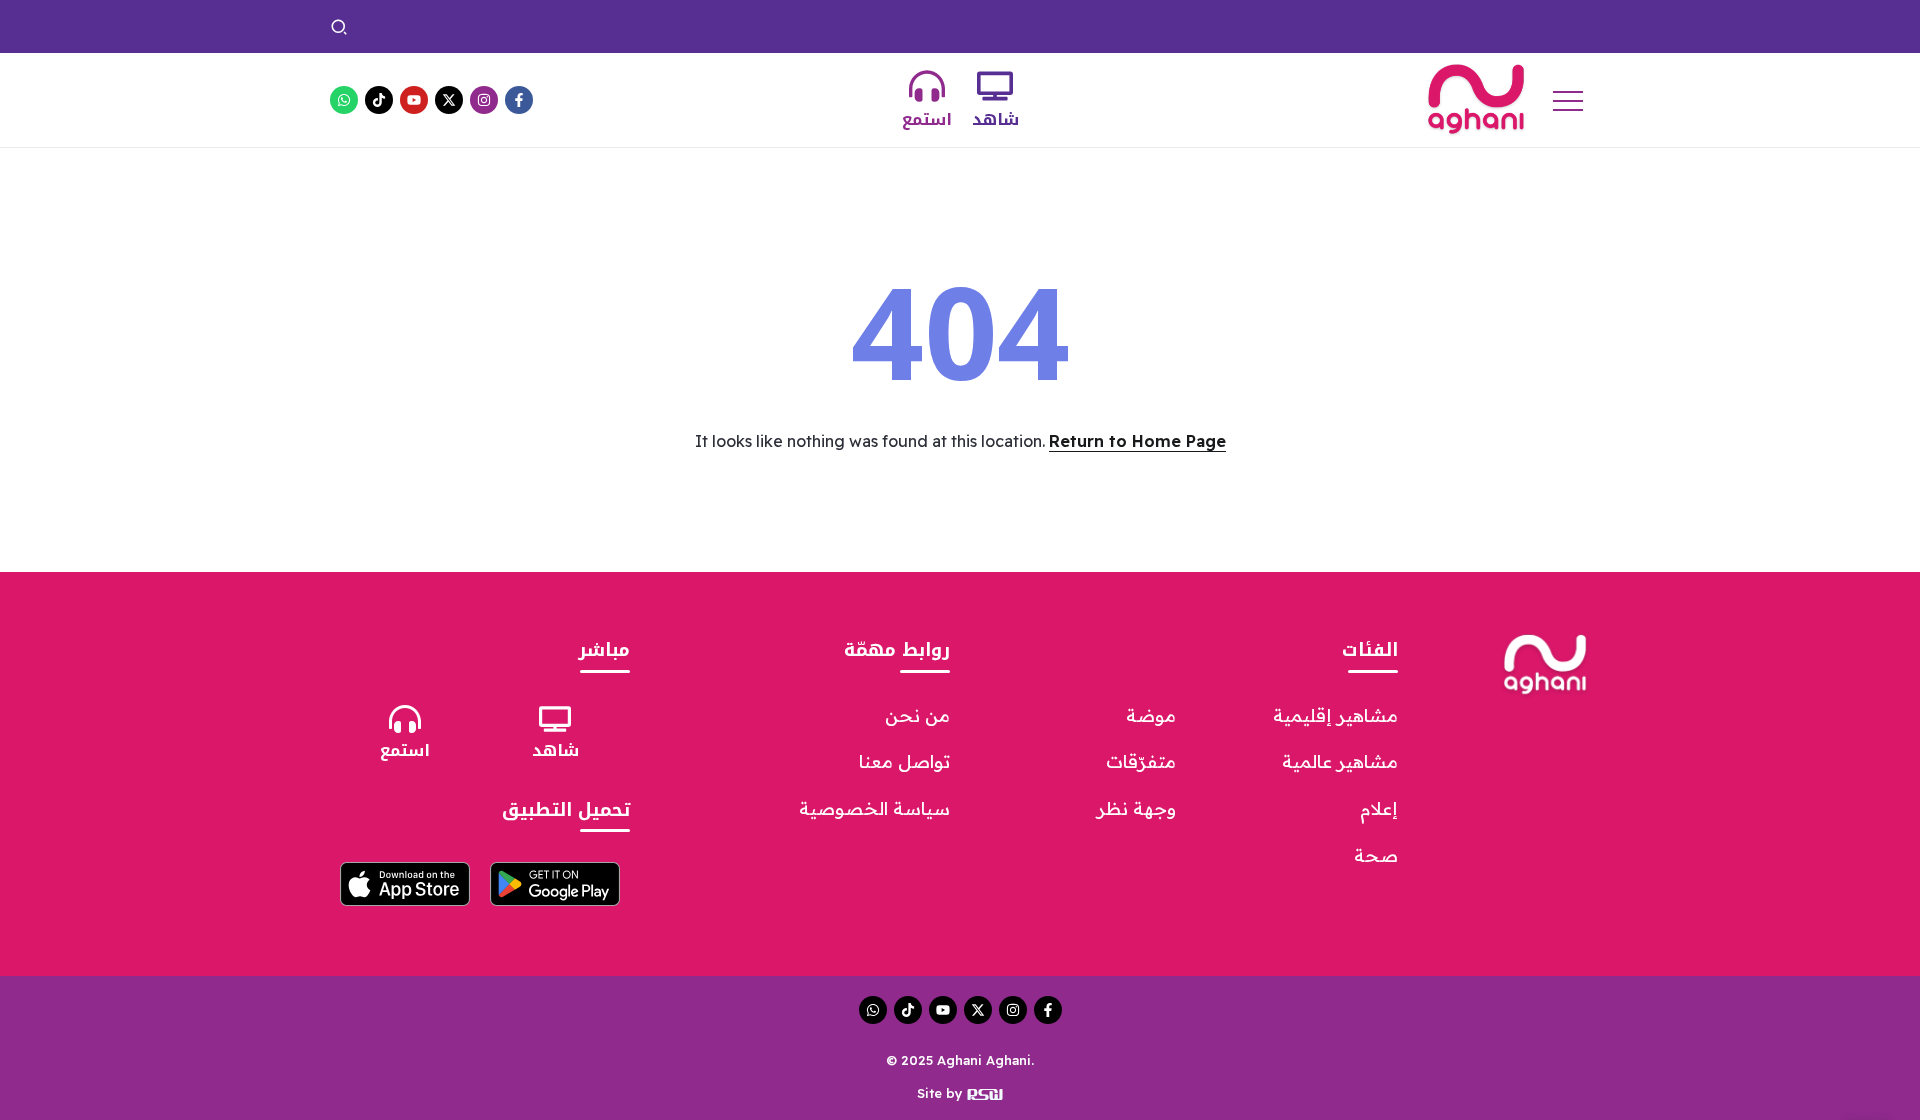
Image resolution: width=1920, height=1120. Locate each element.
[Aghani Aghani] (1476, 98)
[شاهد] (995, 86)
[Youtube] (414, 100)
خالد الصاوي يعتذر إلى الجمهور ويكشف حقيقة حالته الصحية (1370, 26)
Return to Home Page (1137, 441)
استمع (927, 119)
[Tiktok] (379, 100)
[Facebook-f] (519, 100)
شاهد (995, 119)
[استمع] (927, 86)
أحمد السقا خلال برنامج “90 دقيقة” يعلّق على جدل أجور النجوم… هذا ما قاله (933, 26)
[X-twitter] (449, 100)
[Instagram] (484, 100)
